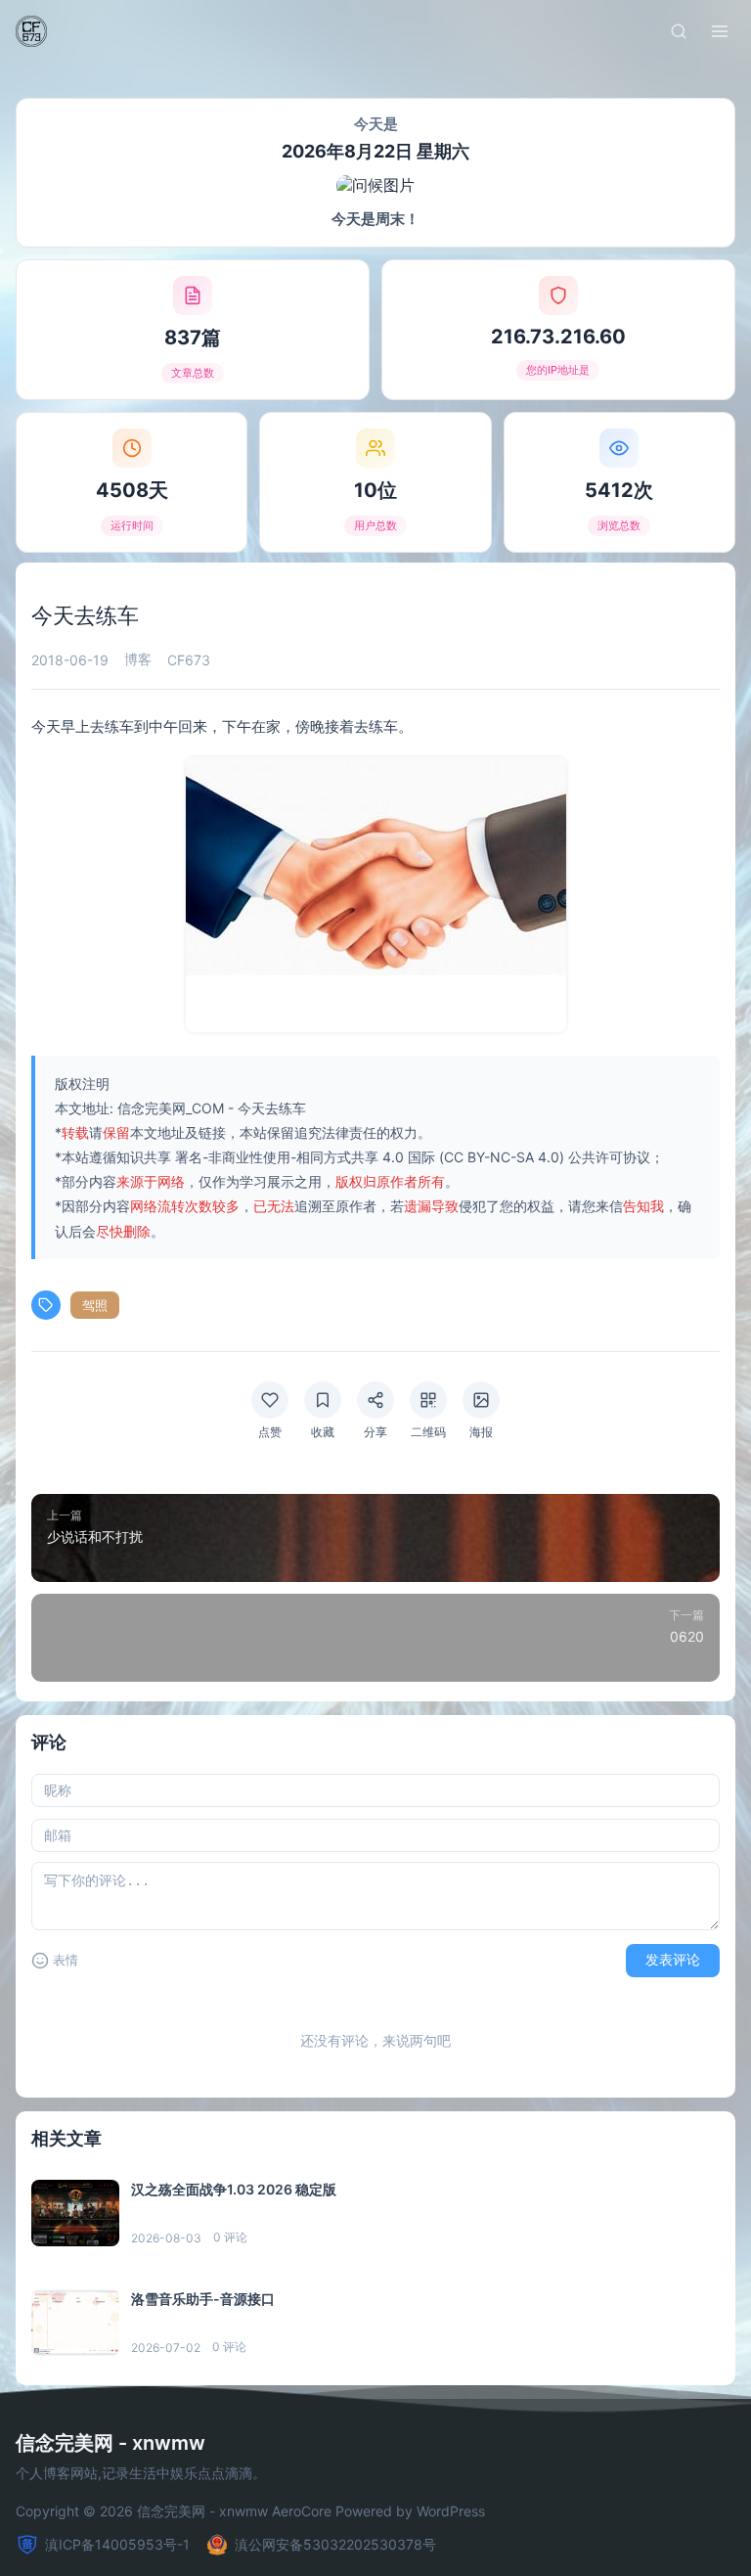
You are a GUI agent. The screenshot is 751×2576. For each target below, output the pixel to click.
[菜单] (720, 31)
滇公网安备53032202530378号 (335, 2544)
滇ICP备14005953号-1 (117, 2544)
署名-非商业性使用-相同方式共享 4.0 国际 (305, 1157)
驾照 (95, 1305)
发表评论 (673, 1960)
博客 (138, 659)
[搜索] (679, 31)
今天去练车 (272, 1108)
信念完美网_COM (171, 1108)
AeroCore (302, 2511)
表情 (66, 1960)
